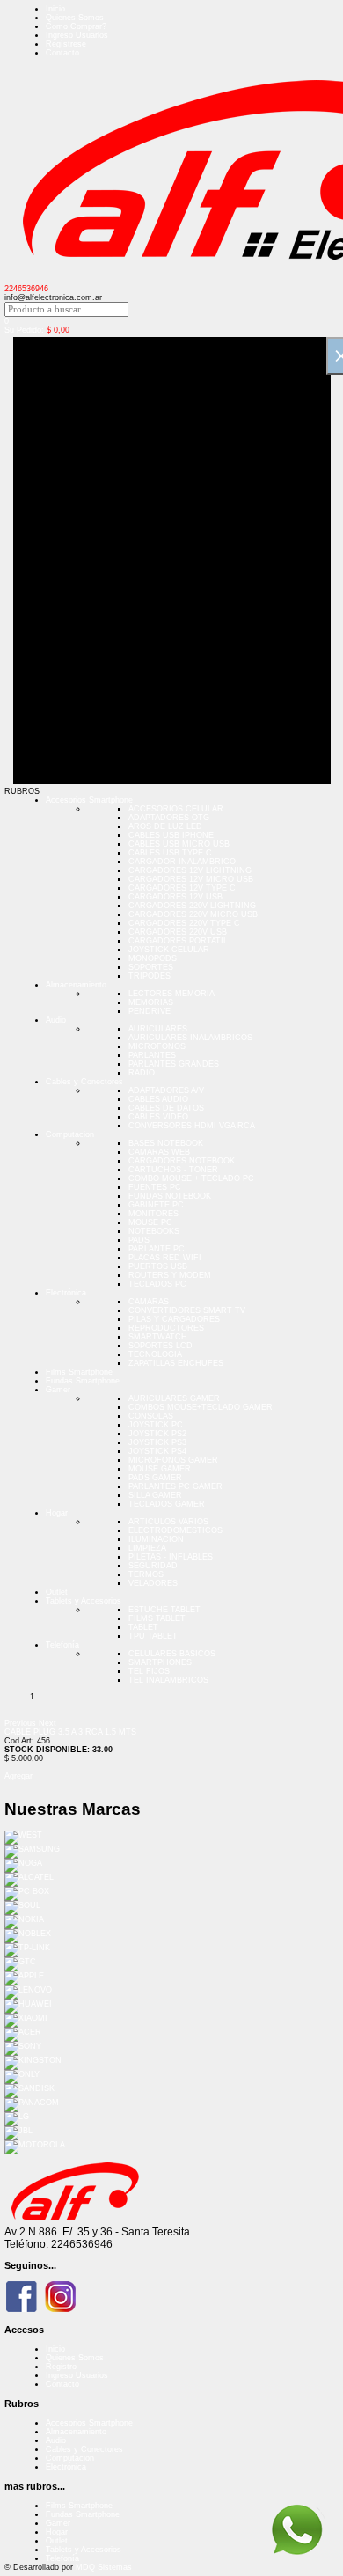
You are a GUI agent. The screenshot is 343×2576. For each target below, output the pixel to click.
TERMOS (146, 1574)
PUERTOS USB (158, 1266)
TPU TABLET (153, 1636)
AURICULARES (158, 1029)
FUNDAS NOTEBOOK (170, 1196)
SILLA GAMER (155, 1495)
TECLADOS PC (157, 1284)
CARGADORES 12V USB (175, 897)
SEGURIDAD (153, 1566)
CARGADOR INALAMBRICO (182, 862)
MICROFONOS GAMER (173, 1460)
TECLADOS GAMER (167, 1504)
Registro (61, 2367)
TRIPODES (150, 976)
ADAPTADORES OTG (169, 818)
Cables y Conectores (84, 1082)
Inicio (55, 9)
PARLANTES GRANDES (174, 1064)
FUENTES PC (155, 1187)
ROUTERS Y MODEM (170, 1275)
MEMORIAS (151, 1002)
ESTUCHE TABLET (164, 1610)
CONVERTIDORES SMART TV (187, 1310)
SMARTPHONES (160, 1662)
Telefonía (62, 1645)
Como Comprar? (76, 26)
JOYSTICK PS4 (157, 1451)
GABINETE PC (156, 1205)
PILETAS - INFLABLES (171, 1557)
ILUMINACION (156, 1539)
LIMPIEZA (147, 1548)
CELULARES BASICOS (172, 1654)
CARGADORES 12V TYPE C (182, 888)
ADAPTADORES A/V (166, 1090)
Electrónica (66, 1293)
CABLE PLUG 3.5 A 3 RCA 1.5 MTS (70, 1732)
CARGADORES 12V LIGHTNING (190, 870)
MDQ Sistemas (104, 2567)
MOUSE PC (150, 1222)
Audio (56, 1020)
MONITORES (153, 1214)
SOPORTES (151, 967)
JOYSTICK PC (156, 1425)
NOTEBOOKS (154, 1231)
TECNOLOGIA (155, 1354)
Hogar (57, 1513)
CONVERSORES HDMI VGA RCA (192, 1126)
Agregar (18, 1776)
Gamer (58, 1390)
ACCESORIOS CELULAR (176, 809)
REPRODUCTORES (166, 1328)
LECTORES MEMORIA (171, 994)
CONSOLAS (151, 1416)
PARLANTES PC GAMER (175, 1486)
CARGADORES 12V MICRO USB (191, 879)
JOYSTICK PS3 (157, 1442)
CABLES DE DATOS (166, 1108)
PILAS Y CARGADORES (174, 1319)
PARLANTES (152, 1055)
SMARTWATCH (158, 1337)
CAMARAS (149, 1302)
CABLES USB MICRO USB (179, 844)
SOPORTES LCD (161, 1346)
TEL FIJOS (149, 1671)
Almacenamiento (76, 985)
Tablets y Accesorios (84, 1601)
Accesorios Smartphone (89, 800)
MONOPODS (153, 958)
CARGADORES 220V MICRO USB (193, 914)
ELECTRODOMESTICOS (175, 1530)
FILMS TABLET (157, 1618)
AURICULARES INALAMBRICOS (190, 1038)
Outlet (57, 1592)
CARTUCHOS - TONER (173, 1170)
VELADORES (153, 1583)
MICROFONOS (157, 1046)
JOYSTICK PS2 (157, 1434)
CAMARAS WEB (159, 1152)
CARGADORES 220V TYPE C (184, 923)
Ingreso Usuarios (77, 35)
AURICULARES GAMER (174, 1398)
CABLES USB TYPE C (170, 853)
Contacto (62, 53)
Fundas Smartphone (83, 1381)
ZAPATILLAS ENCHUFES (176, 1363)
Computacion (70, 1134)
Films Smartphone (79, 1372)
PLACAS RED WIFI (165, 1258)
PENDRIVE (150, 1011)
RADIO (142, 1073)
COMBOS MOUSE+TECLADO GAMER (201, 1407)
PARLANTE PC (157, 1249)
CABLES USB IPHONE (171, 835)
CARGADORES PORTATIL (178, 941)
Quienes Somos (75, 18)
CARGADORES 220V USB (178, 932)
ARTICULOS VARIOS (168, 1522)
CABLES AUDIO (158, 1099)
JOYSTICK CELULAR (169, 950)
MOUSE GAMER (160, 1469)
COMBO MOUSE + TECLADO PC (191, 1178)
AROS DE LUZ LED (165, 826)
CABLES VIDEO (158, 1117)
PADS (139, 1240)
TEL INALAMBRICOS (168, 1680)
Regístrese (66, 44)
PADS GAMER (155, 1478)
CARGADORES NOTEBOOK (182, 1161)
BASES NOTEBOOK (166, 1143)
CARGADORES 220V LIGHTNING (192, 906)
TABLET (143, 1627)
